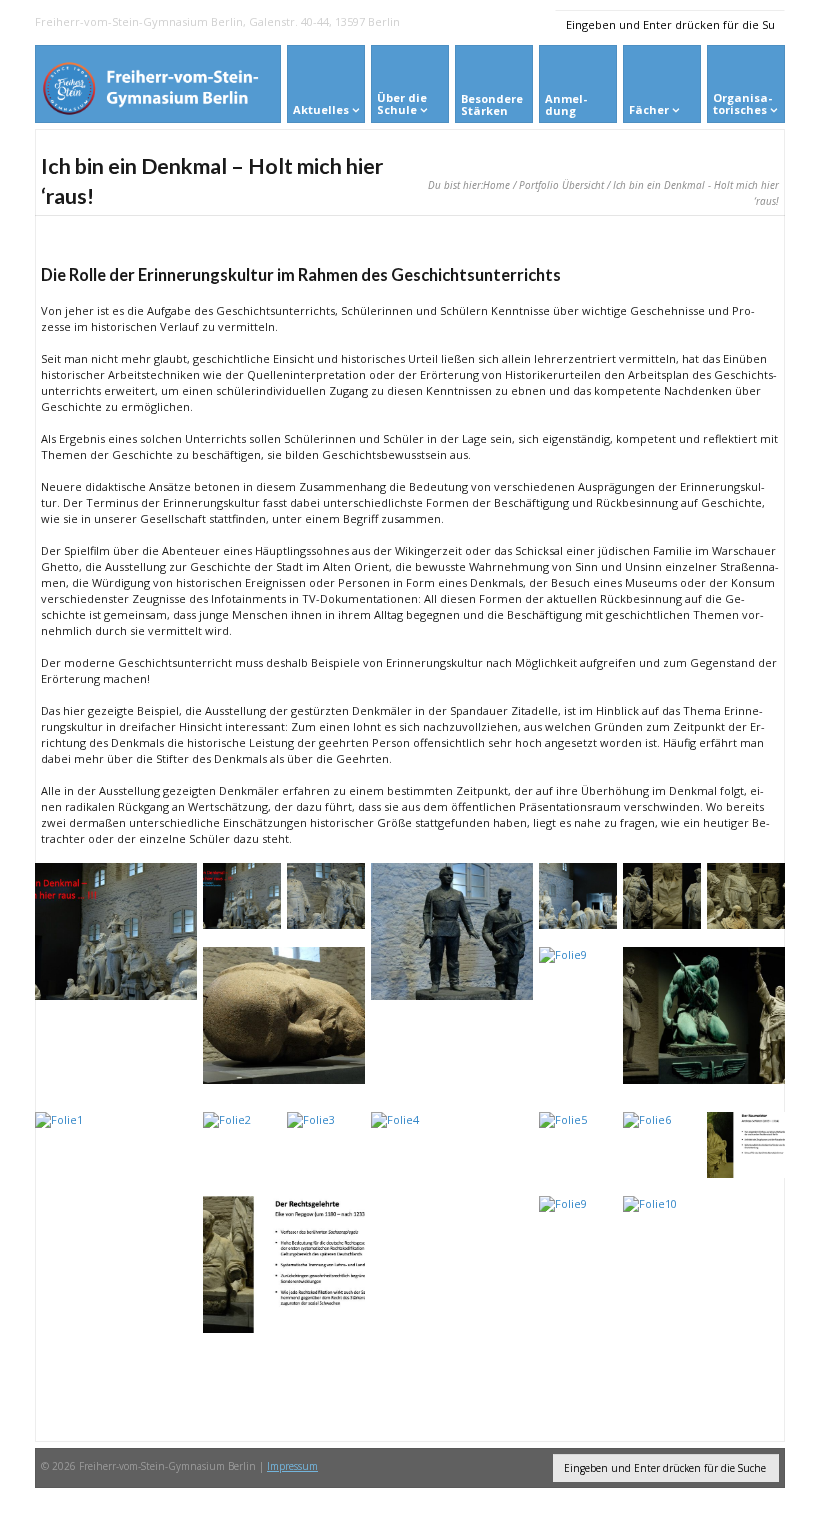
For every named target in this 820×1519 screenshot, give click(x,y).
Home (496, 185)
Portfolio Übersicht (561, 185)
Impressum (292, 1466)
